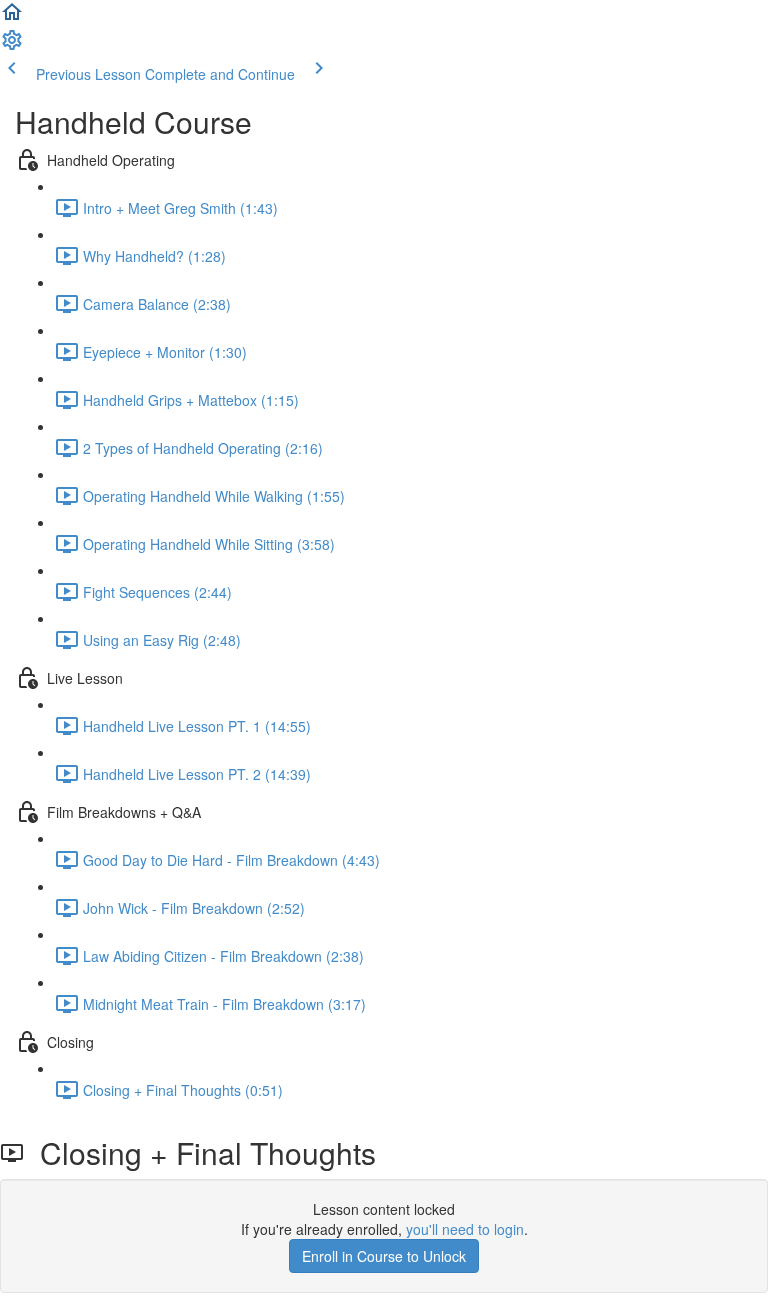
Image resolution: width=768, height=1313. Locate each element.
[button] (12, 18)
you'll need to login (465, 1229)
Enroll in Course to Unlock (384, 1256)
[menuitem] (12, 46)
